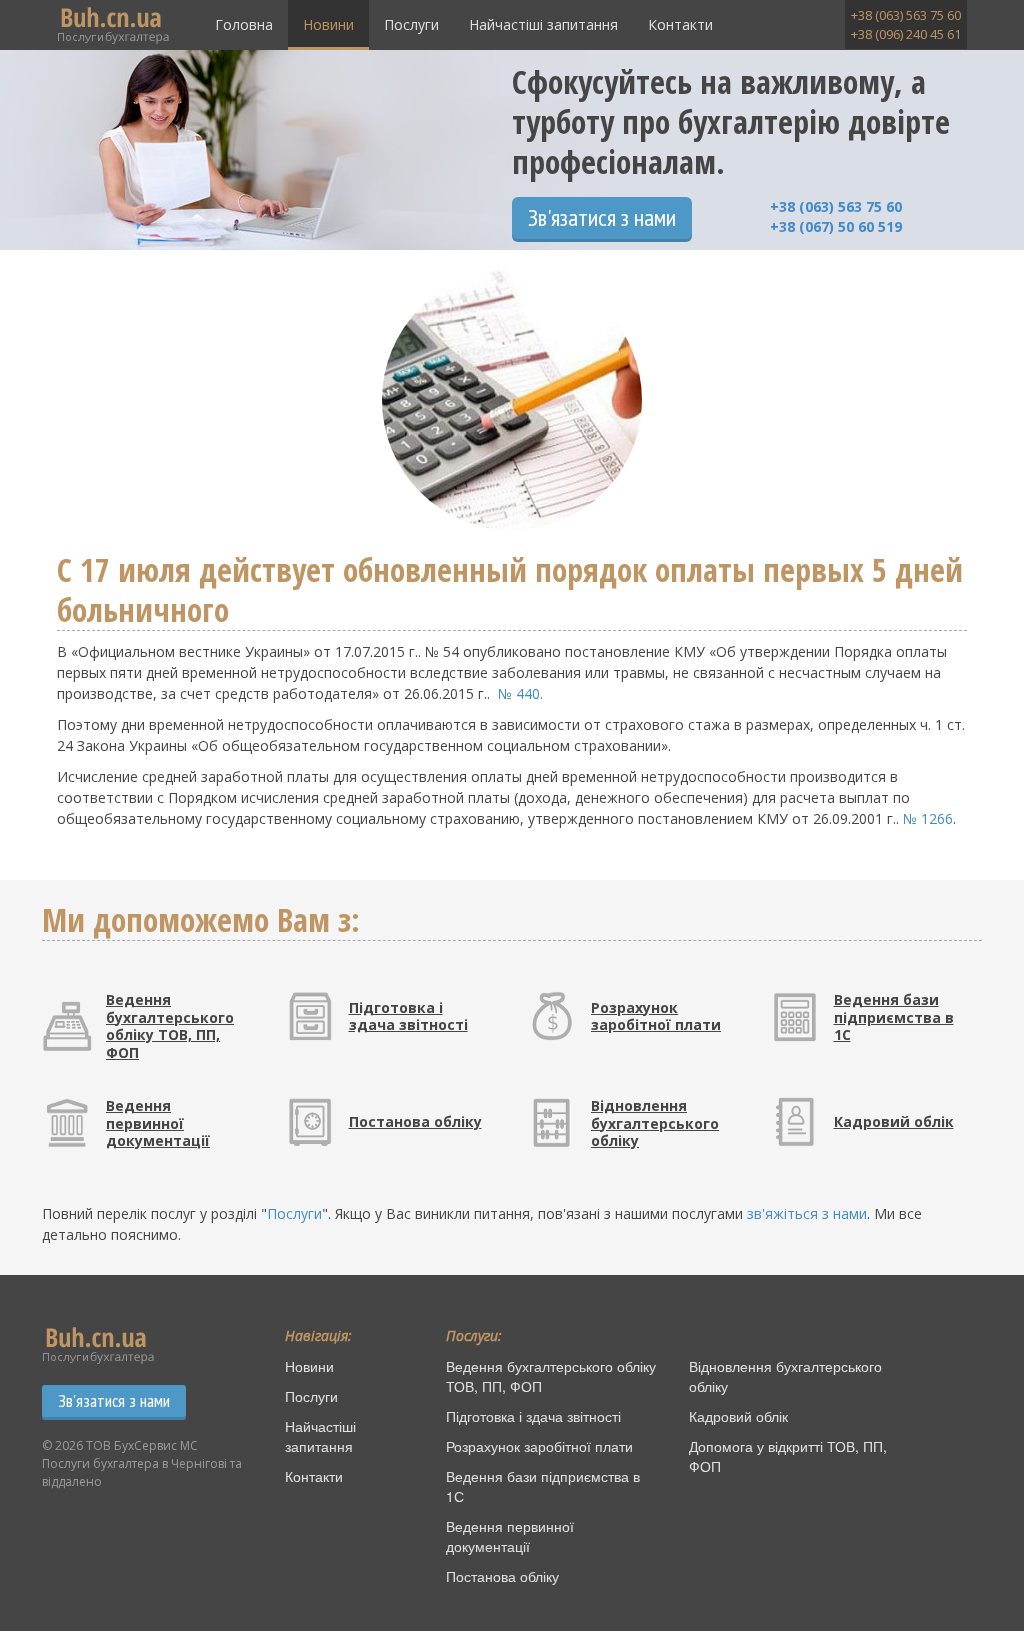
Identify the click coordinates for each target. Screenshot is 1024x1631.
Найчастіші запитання (543, 24)
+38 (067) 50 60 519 (836, 226)
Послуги (411, 24)
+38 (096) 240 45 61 (906, 34)
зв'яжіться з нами (807, 1213)
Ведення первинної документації (510, 1536)
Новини (328, 24)
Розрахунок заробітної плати (539, 1446)
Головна (244, 24)
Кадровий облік (738, 1416)
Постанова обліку (502, 1576)
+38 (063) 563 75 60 (906, 15)
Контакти (680, 24)
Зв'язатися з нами (602, 217)
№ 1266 (928, 818)
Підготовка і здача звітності (533, 1416)
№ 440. (520, 693)
